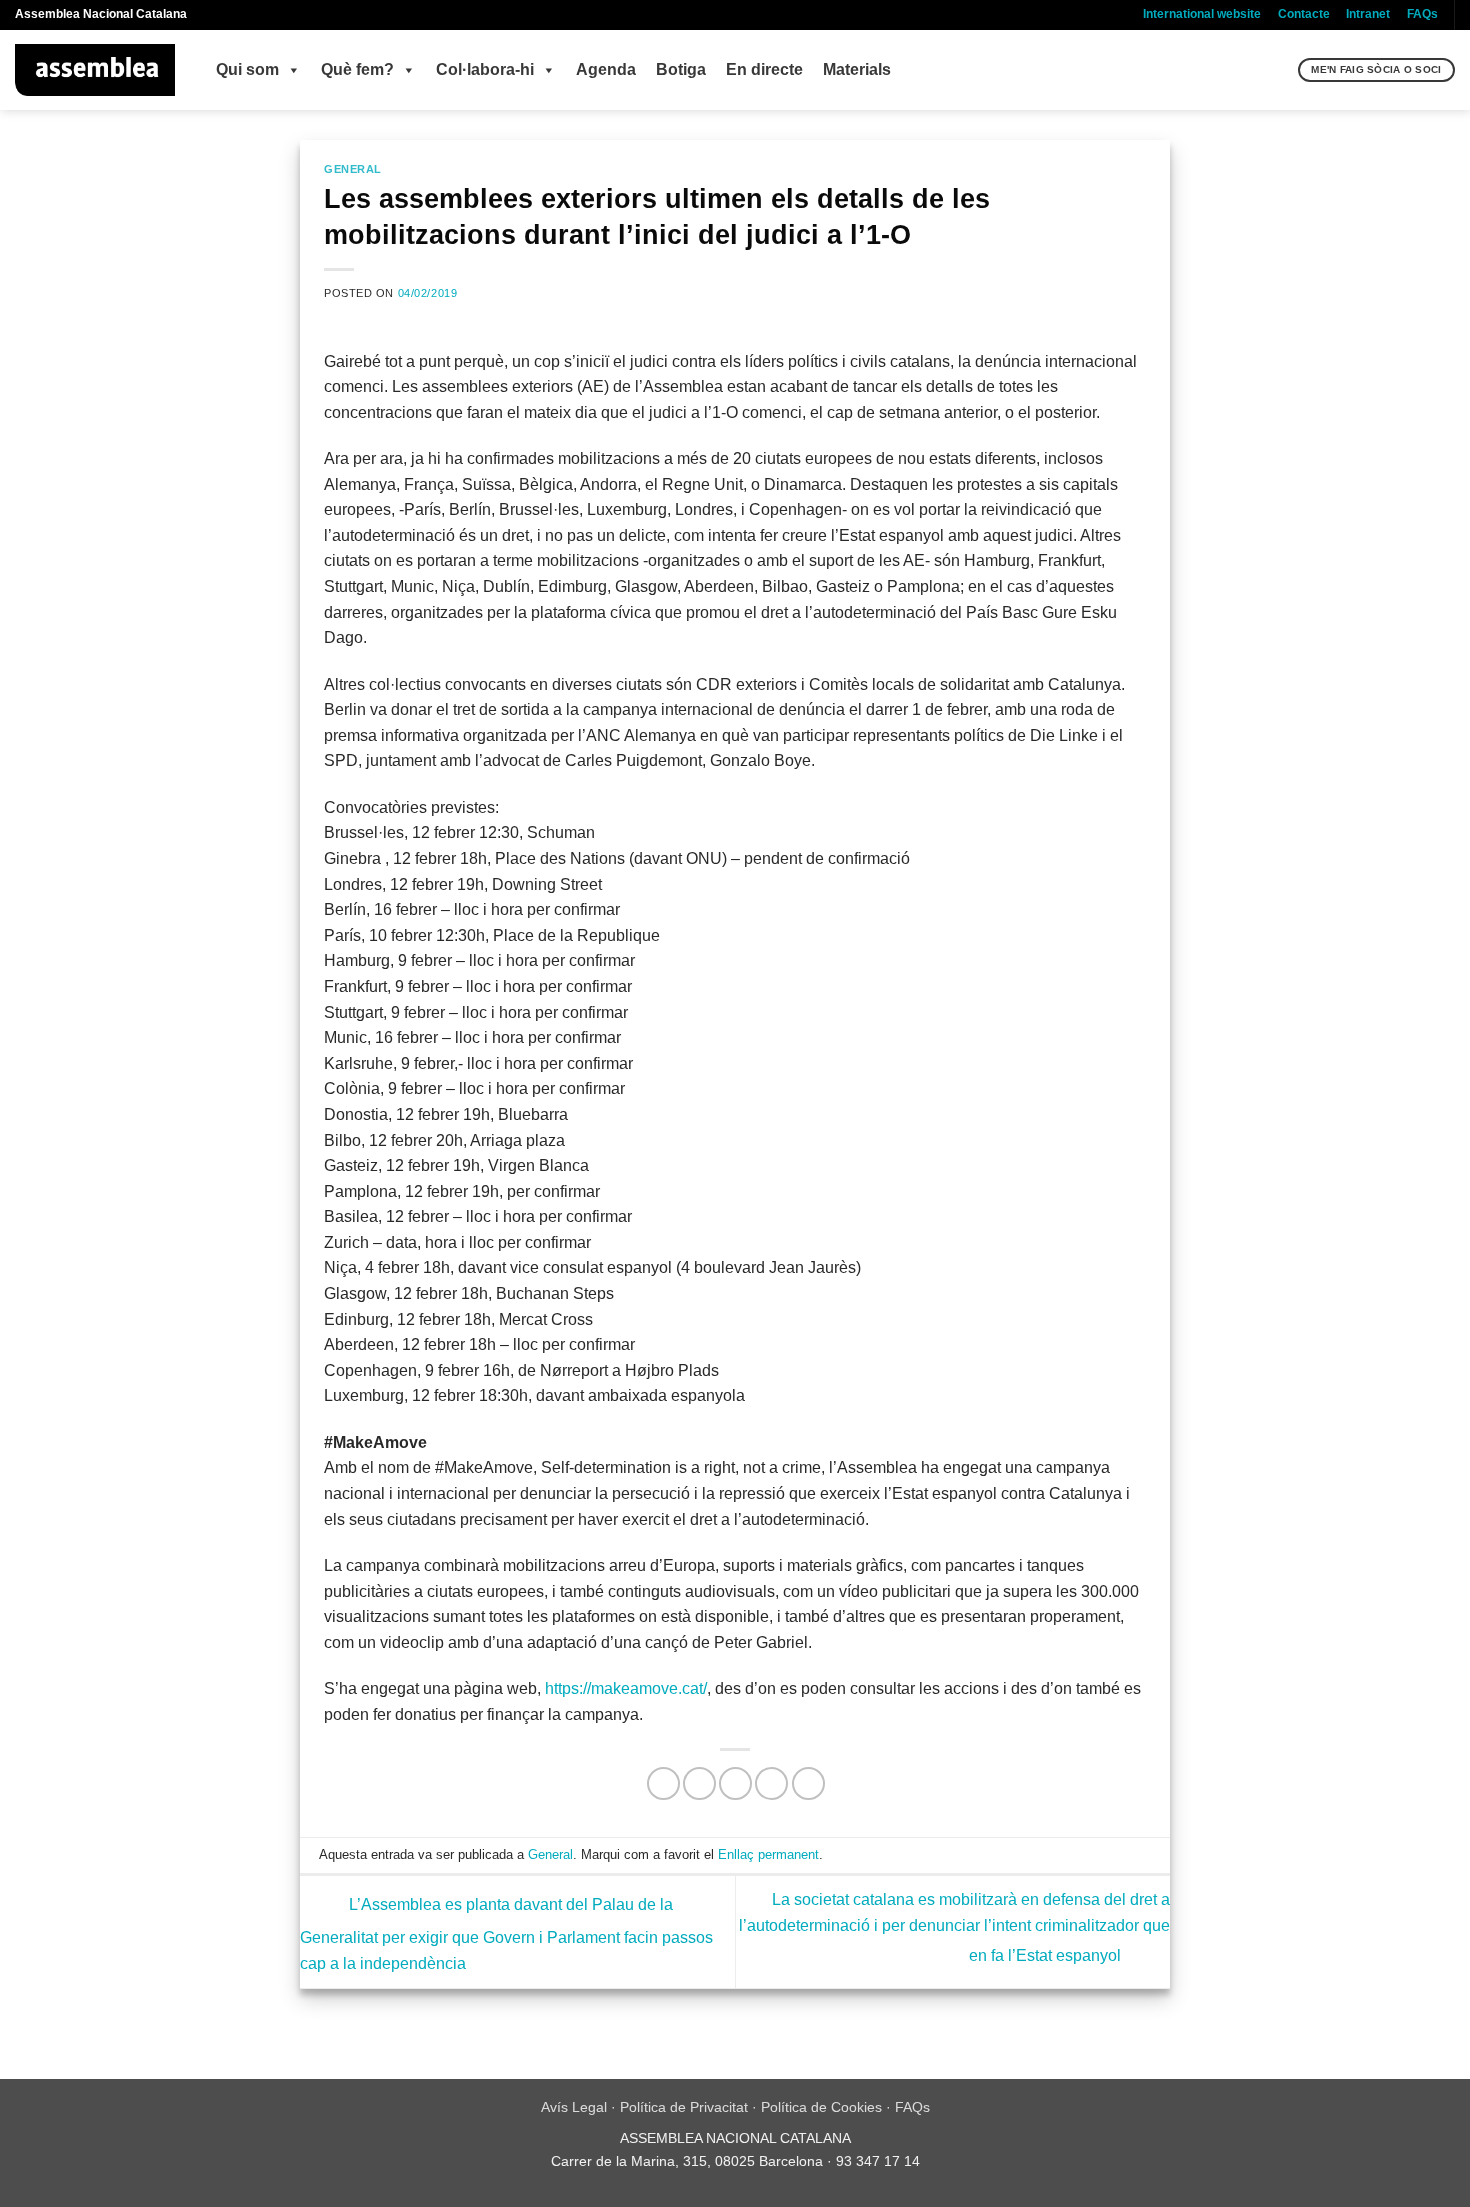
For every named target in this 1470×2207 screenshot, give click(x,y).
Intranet (1368, 14)
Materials (857, 69)
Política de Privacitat (684, 2107)
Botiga (681, 69)
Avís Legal (574, 2107)
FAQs (1422, 14)
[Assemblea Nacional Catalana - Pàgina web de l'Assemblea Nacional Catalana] (95, 70)
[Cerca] (1280, 70)
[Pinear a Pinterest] (771, 1783)
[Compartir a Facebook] (663, 1783)
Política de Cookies (821, 2107)
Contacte (1304, 14)
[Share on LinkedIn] (808, 1783)
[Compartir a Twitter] (699, 1783)
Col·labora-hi (485, 69)
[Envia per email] (735, 1783)
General (353, 169)
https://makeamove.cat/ (626, 1688)
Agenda (606, 69)
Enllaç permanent (768, 1854)
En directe (764, 69)
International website (1202, 14)
